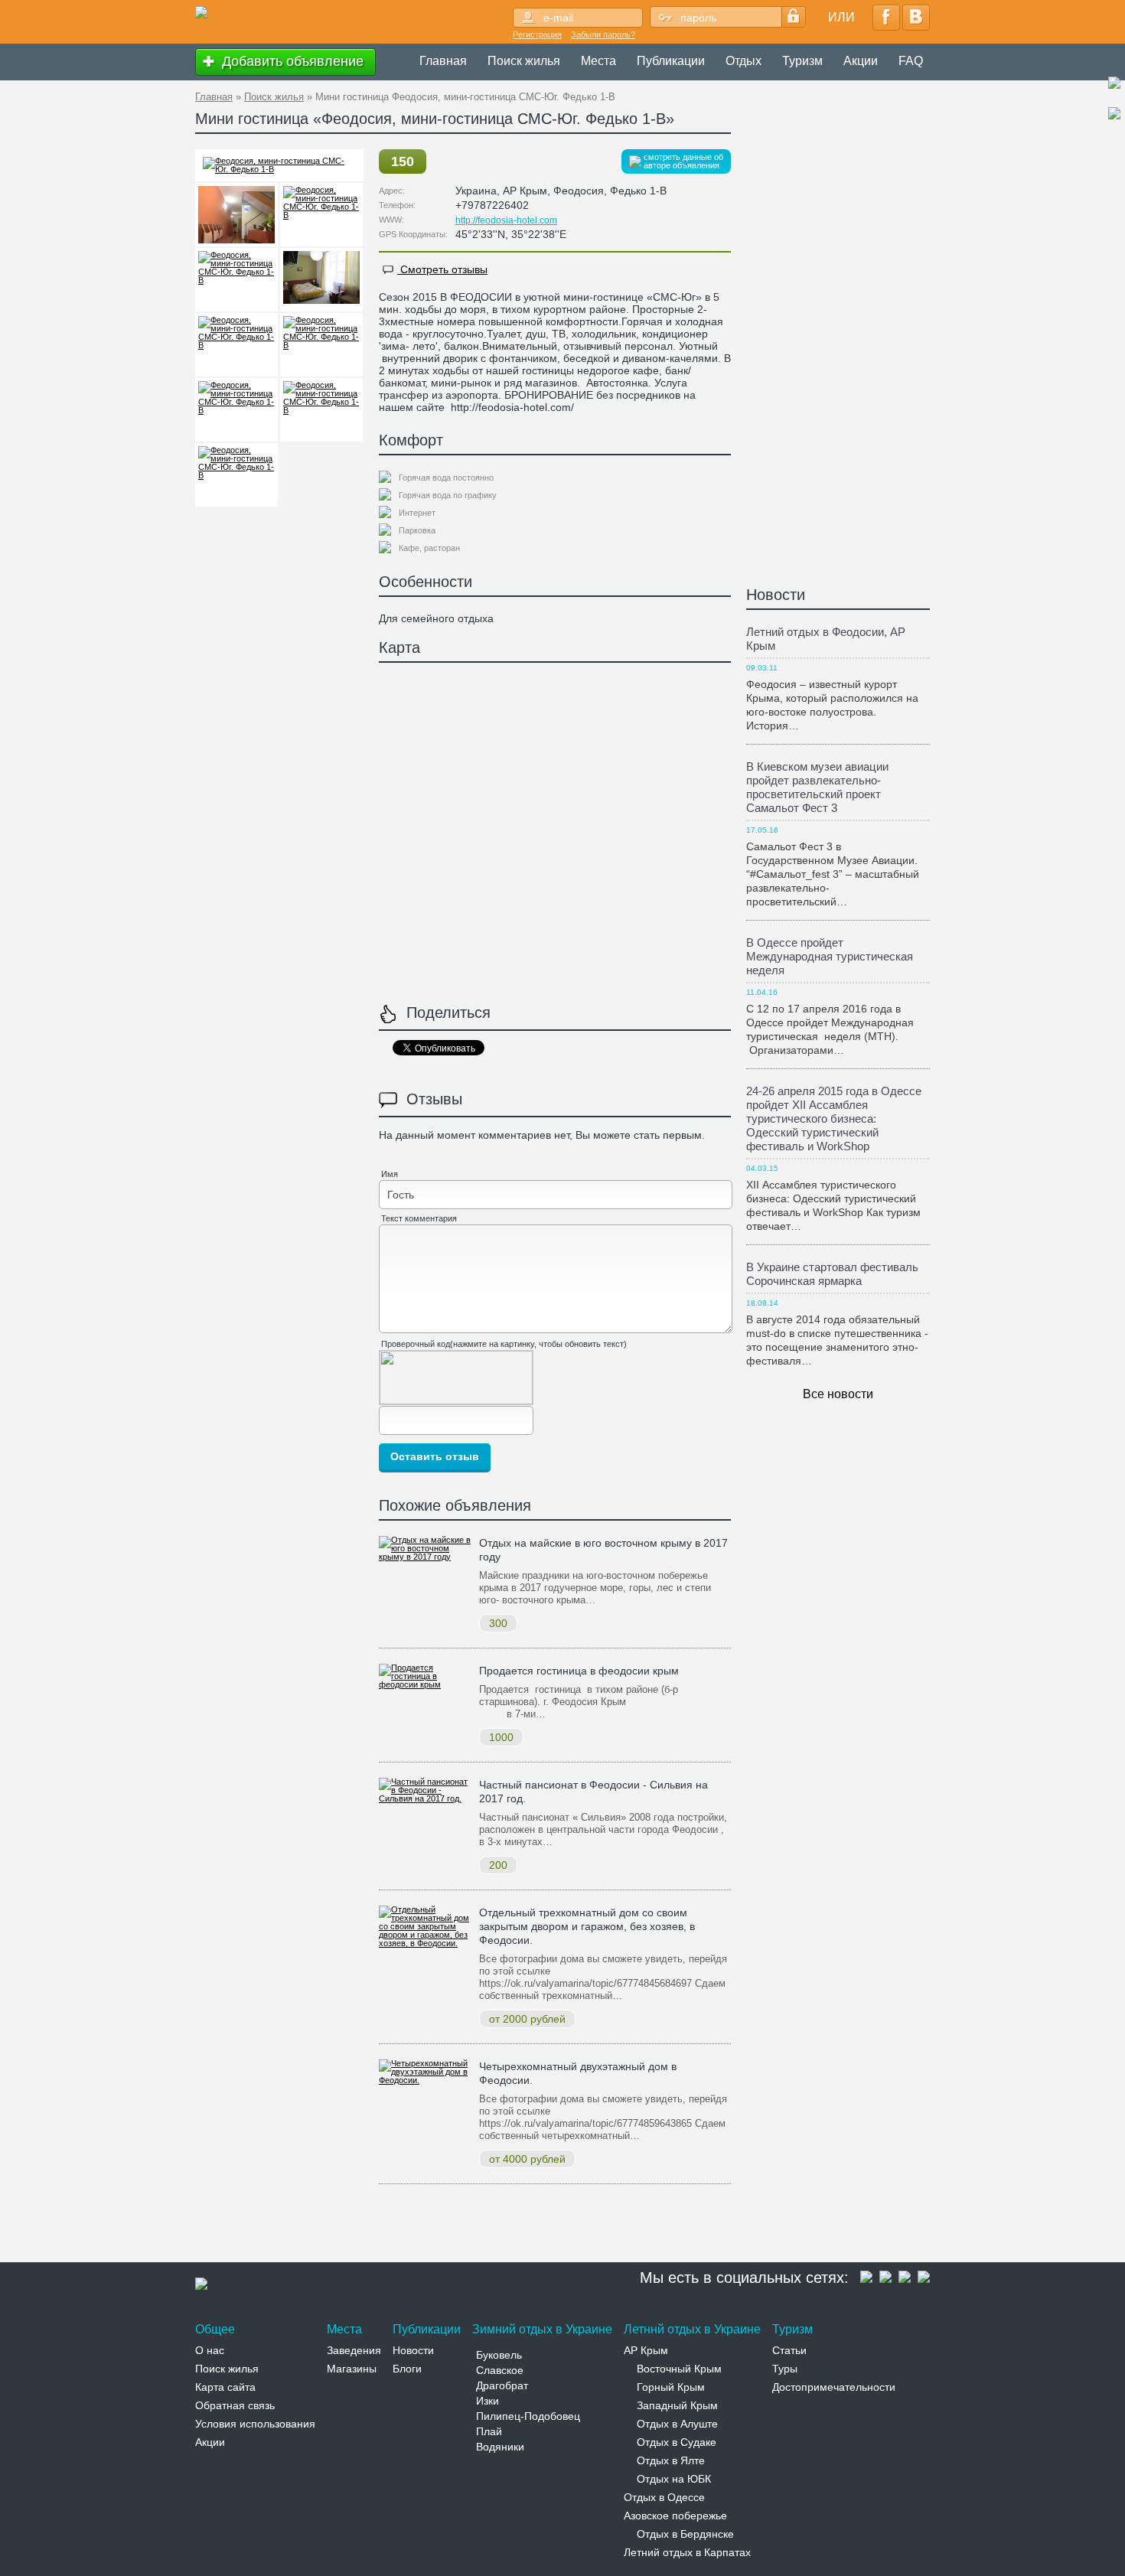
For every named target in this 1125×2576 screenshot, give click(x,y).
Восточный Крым (679, 2369)
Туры (785, 2369)
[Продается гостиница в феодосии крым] (425, 1684)
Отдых (743, 61)
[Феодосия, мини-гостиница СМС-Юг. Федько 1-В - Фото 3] (236, 215)
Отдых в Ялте (671, 2460)
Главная (443, 61)
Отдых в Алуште (677, 2424)
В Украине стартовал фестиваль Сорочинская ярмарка (832, 1274)
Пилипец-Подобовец (528, 2416)
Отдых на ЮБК (674, 2479)
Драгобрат (502, 2385)
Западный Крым (677, 2405)
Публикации (671, 61)
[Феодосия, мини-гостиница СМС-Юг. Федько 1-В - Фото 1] (279, 169)
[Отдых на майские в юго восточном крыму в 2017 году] (425, 1557)
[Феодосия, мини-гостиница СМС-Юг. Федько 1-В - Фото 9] (236, 410)
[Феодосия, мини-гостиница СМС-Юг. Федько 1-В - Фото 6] (321, 280)
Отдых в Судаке (677, 2442)
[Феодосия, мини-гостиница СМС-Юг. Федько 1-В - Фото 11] (236, 475)
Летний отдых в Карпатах (687, 2552)
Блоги (407, 2369)
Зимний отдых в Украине (542, 2329)
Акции (861, 61)
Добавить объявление (291, 61)
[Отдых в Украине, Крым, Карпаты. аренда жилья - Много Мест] (201, 13)
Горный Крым (671, 2387)
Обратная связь (235, 2405)
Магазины (352, 2369)
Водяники (500, 2447)
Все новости (838, 1394)
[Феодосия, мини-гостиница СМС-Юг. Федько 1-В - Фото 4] (321, 215)
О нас (210, 2350)
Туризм (802, 61)
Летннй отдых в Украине (692, 2329)
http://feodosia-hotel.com (506, 220)
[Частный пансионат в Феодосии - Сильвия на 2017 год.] (425, 1798)
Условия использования (255, 2424)
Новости (776, 595)
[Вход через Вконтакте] (916, 18)
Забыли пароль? (603, 34)
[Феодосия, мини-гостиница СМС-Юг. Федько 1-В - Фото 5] (236, 280)
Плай (489, 2431)
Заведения (354, 2350)
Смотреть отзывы (442, 269)
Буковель (499, 2355)
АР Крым (646, 2350)
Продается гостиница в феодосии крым (579, 1671)
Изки (487, 2401)
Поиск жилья (524, 61)
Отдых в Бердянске (685, 2534)
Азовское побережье (675, 2516)
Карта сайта (225, 2387)
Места (598, 61)
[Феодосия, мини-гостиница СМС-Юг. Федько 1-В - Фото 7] (236, 345)
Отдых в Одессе (664, 2497)
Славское (500, 2370)
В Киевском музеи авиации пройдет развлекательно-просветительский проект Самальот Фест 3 (817, 787)
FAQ (911, 61)
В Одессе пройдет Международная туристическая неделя (830, 956)
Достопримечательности (834, 2387)
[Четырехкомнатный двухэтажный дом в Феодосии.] (425, 2080)
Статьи (789, 2350)
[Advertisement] (474, 2226)
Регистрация (537, 34)
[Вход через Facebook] (886, 18)
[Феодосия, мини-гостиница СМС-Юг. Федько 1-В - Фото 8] (321, 345)
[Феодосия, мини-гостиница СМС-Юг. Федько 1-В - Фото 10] (321, 410)
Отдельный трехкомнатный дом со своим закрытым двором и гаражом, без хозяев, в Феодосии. (587, 1926)
